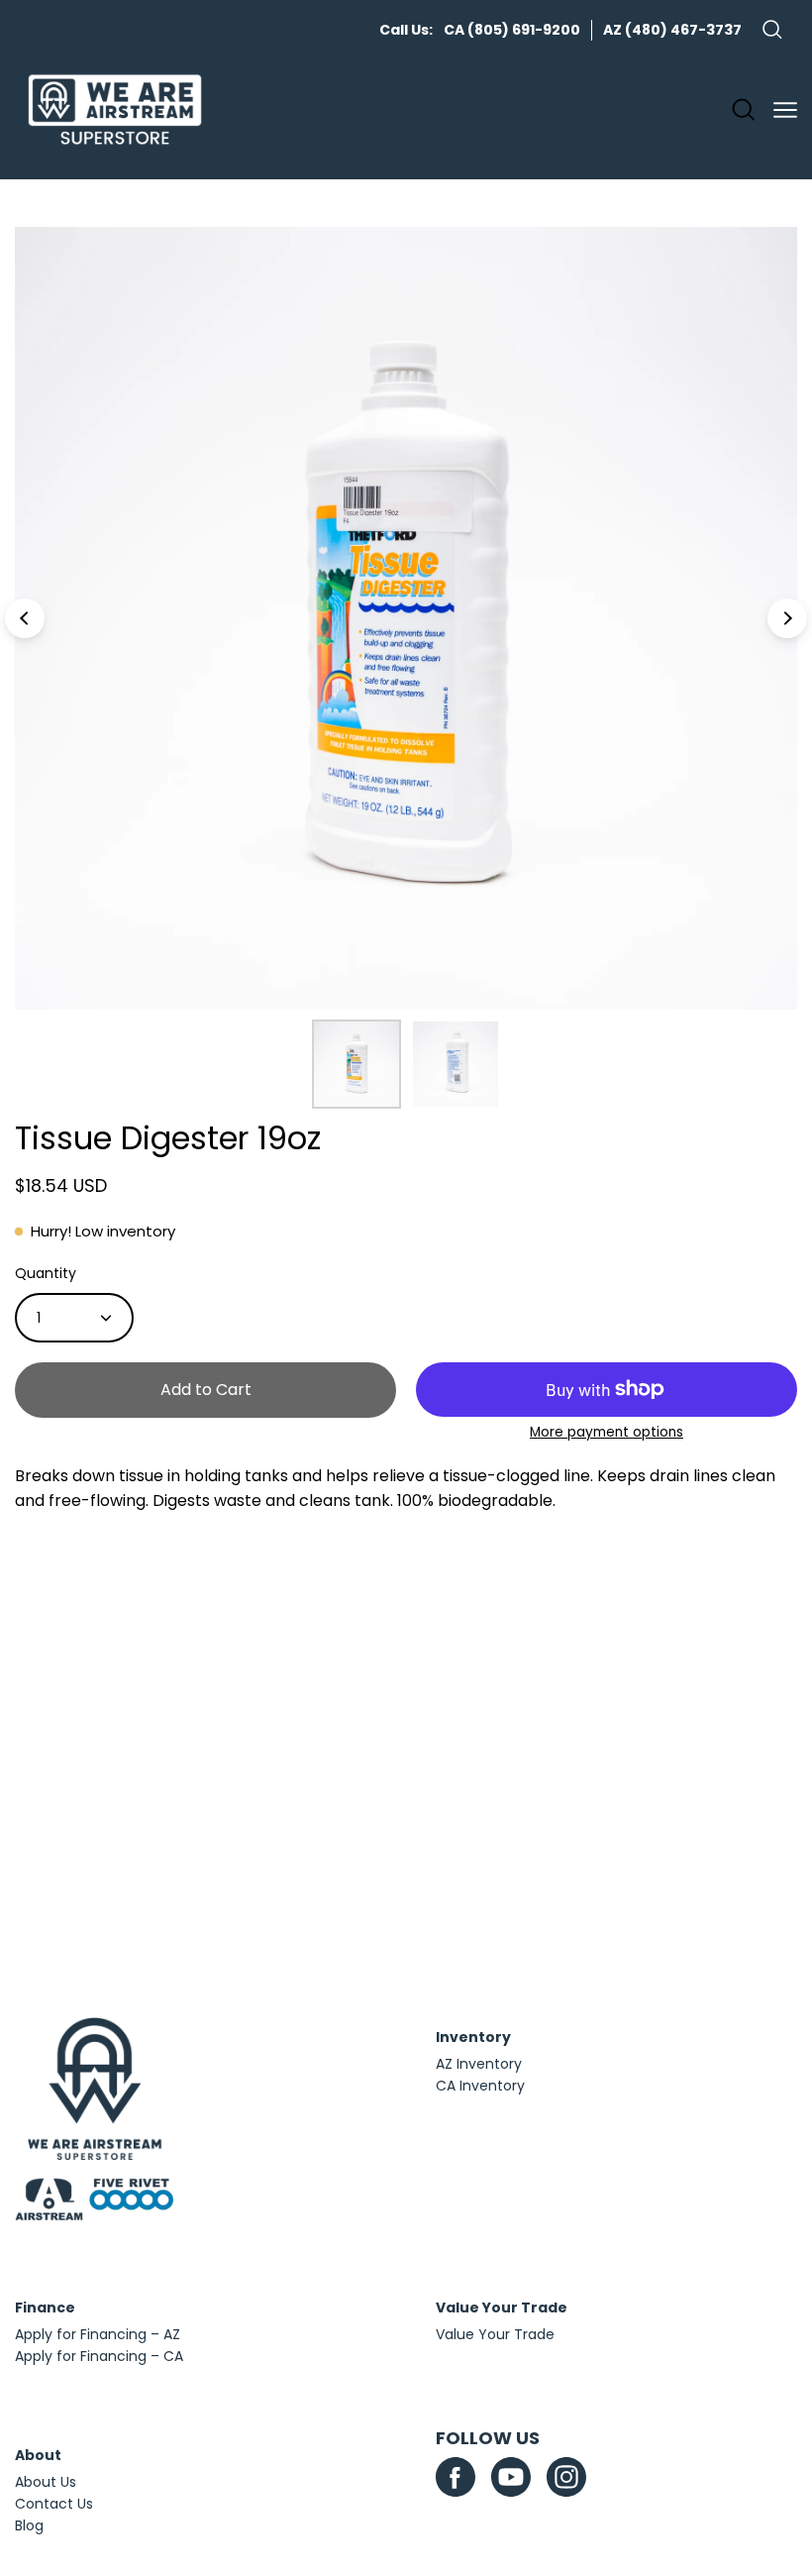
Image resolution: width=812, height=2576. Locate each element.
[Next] (787, 618)
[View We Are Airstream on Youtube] (511, 2477)
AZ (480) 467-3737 (672, 30)
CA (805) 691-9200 (512, 30)
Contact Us (54, 2504)
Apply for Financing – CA (99, 2356)
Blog (29, 2525)
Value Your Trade (495, 2334)
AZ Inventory (479, 2064)
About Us (46, 2482)
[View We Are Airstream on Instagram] (566, 2477)
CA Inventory (480, 2086)
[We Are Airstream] (115, 110)
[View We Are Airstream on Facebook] (456, 2477)
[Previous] (25, 618)
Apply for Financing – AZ (98, 2334)
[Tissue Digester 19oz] (356, 1064)
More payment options (607, 1432)
